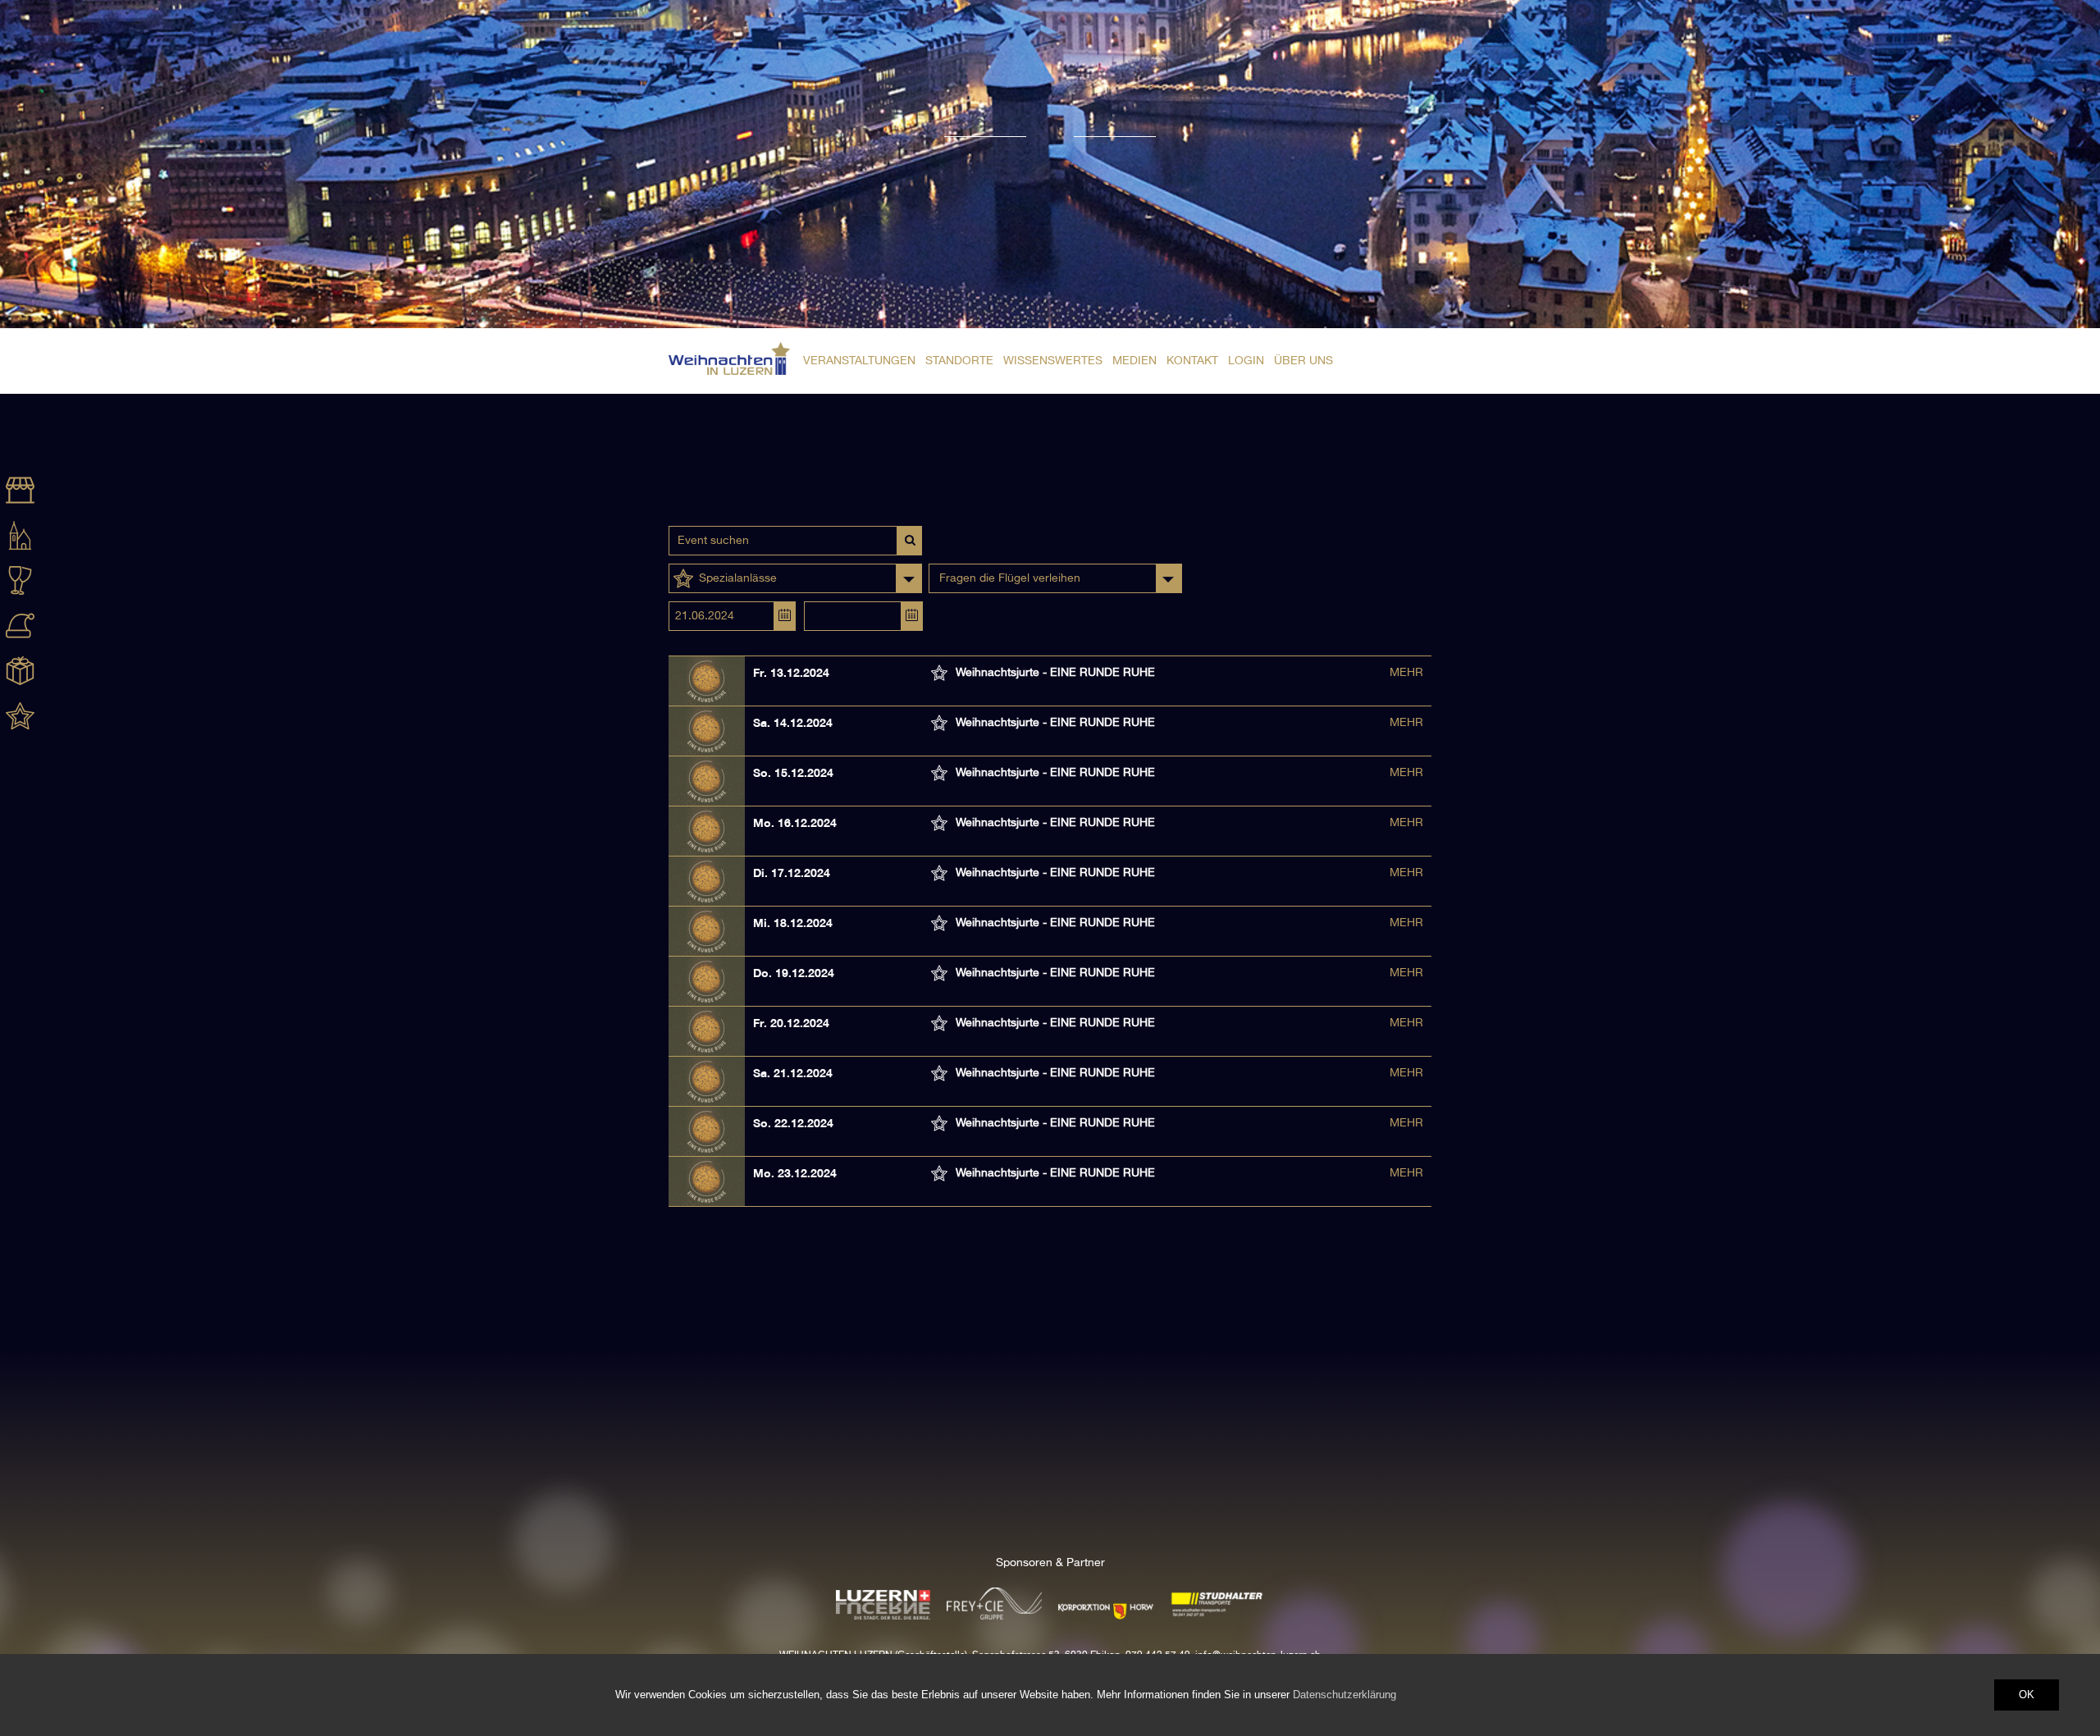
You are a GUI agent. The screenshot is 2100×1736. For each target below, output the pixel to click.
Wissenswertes (1053, 361)
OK (2027, 1695)
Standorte (959, 361)
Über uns (1303, 361)
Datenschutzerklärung (1344, 1695)
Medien (1134, 361)
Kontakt (1192, 361)
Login (1246, 361)
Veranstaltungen (859, 361)
